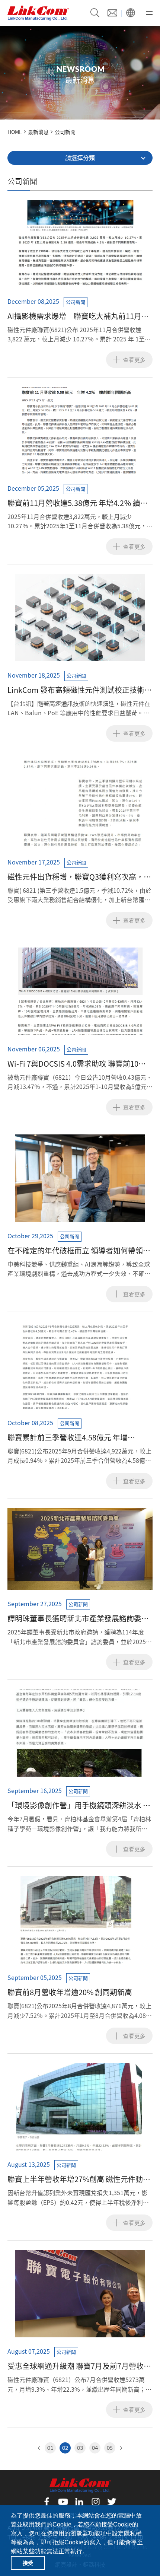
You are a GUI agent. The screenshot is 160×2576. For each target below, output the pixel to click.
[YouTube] (63, 2502)
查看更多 (134, 360)
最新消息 (38, 132)
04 (95, 2448)
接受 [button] (28, 2563)
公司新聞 (65, 132)
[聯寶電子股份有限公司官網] (38, 13)
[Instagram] (96, 2502)
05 (110, 2448)
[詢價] (112, 13)
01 (50, 2448)
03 (80, 2448)
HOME (15, 132)
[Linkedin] (80, 2502)
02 (65, 2448)
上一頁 (40, 2448)
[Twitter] (112, 2502)
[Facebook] (47, 2502)
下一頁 (120, 2448)
